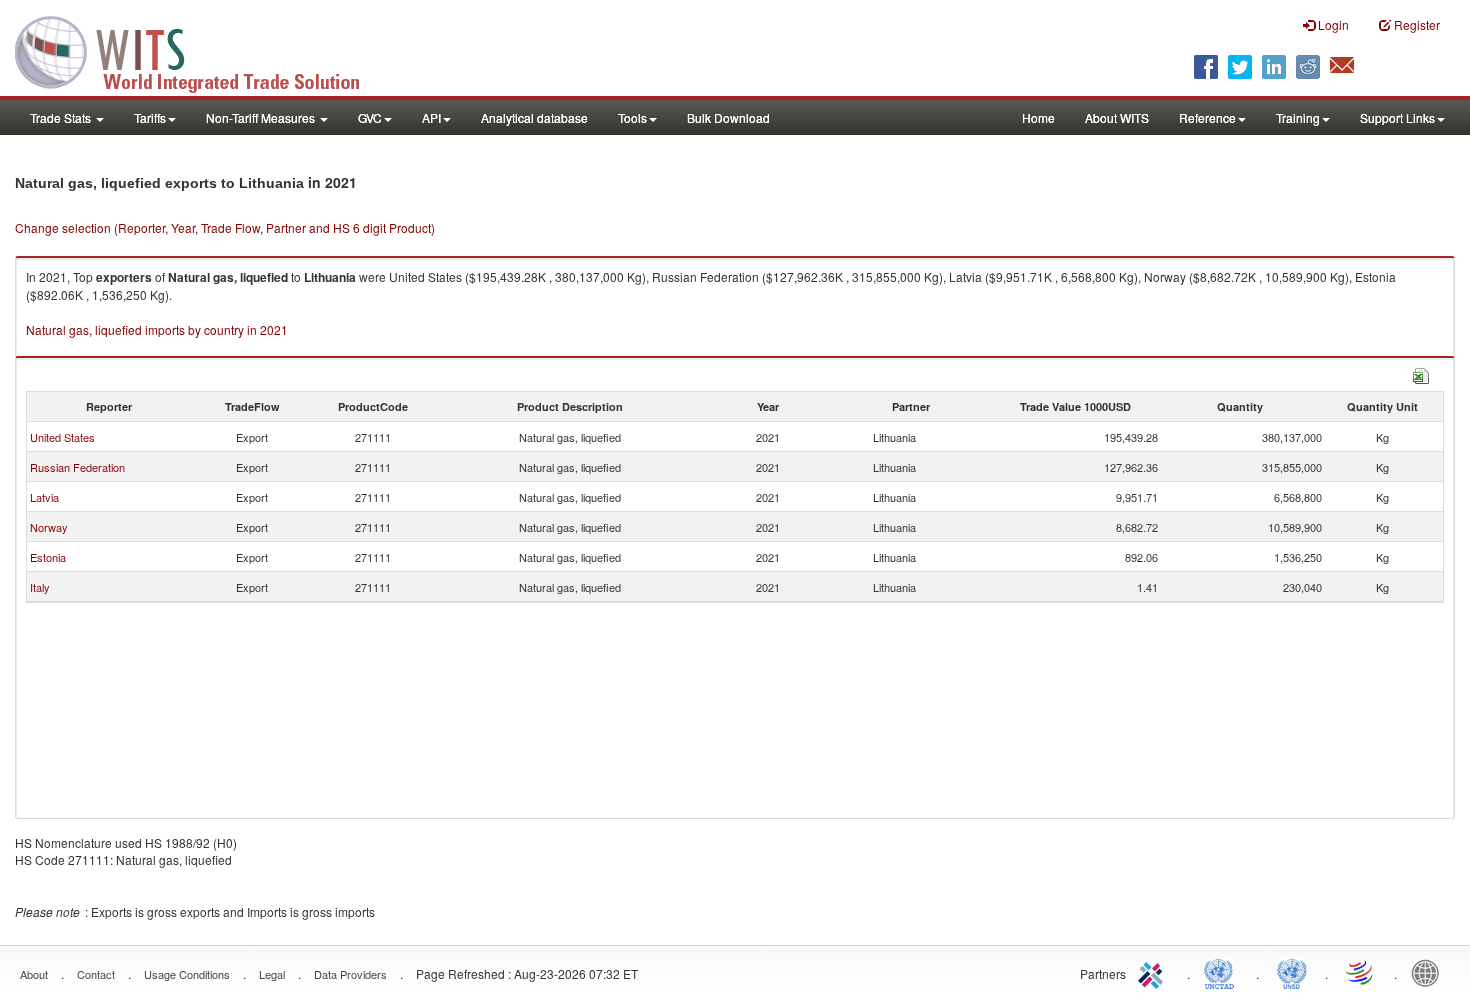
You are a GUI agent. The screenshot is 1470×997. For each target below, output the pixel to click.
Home (1038, 117)
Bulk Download (728, 117)
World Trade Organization (1361, 972)
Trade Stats (62, 117)
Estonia (48, 557)
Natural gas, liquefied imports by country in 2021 (157, 329)
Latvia (44, 497)
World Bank (1430, 972)
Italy (40, 587)
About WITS (1117, 117)
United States (62, 437)
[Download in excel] (1421, 373)
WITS (200, 50)
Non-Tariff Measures (262, 117)
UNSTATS (1292, 972)
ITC (1154, 972)
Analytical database (534, 117)
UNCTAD (1223, 972)
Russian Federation (77, 467)
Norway (49, 527)
